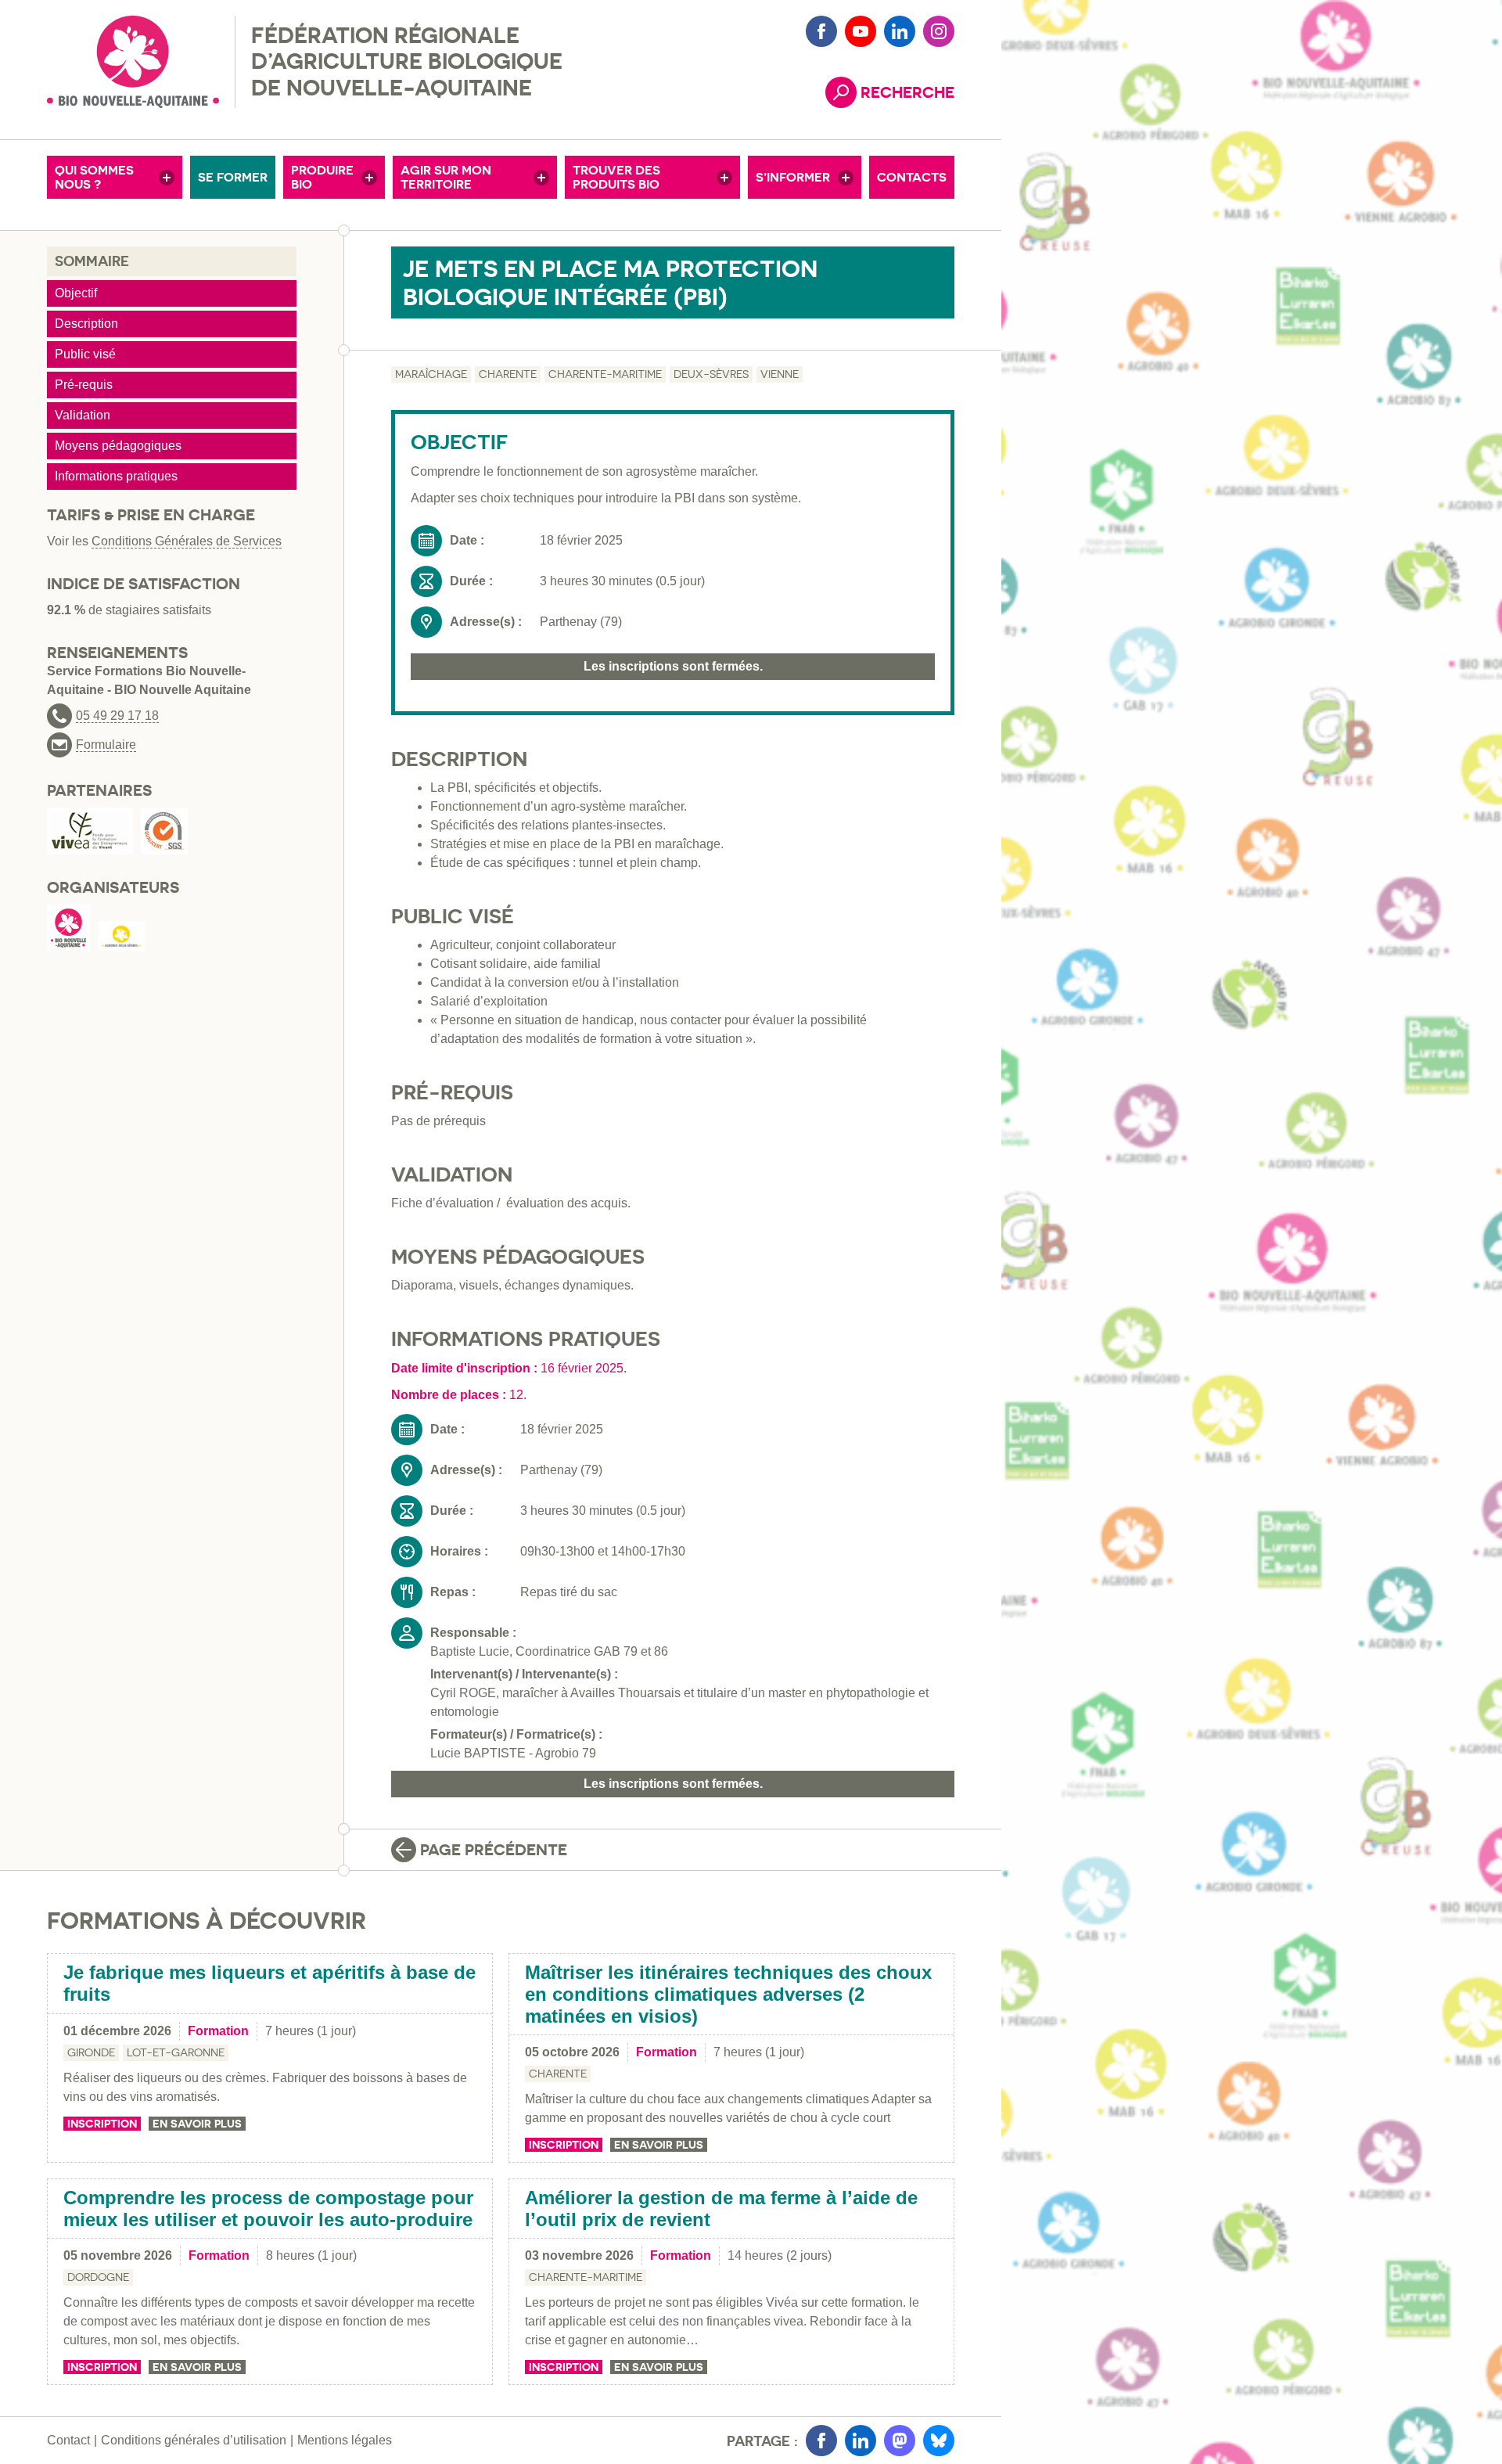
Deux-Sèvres (711, 374)
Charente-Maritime (605, 374)
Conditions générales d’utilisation (194, 2440)
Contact (68, 2440)
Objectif (76, 293)
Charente (508, 374)
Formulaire (106, 745)
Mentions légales (345, 2440)
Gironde (91, 2052)
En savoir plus (197, 2124)
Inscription (102, 2124)
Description (86, 324)
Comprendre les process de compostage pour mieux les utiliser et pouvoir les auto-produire (268, 2209)
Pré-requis (84, 385)
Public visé (85, 354)
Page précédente (494, 1850)
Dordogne (98, 2277)
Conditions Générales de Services (187, 541)
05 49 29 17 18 (117, 716)
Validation (83, 415)
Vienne (780, 374)
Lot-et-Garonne (176, 2052)
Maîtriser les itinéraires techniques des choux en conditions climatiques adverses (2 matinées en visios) (728, 1994)
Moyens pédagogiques (118, 446)
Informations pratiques (116, 476)
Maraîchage (431, 374)
